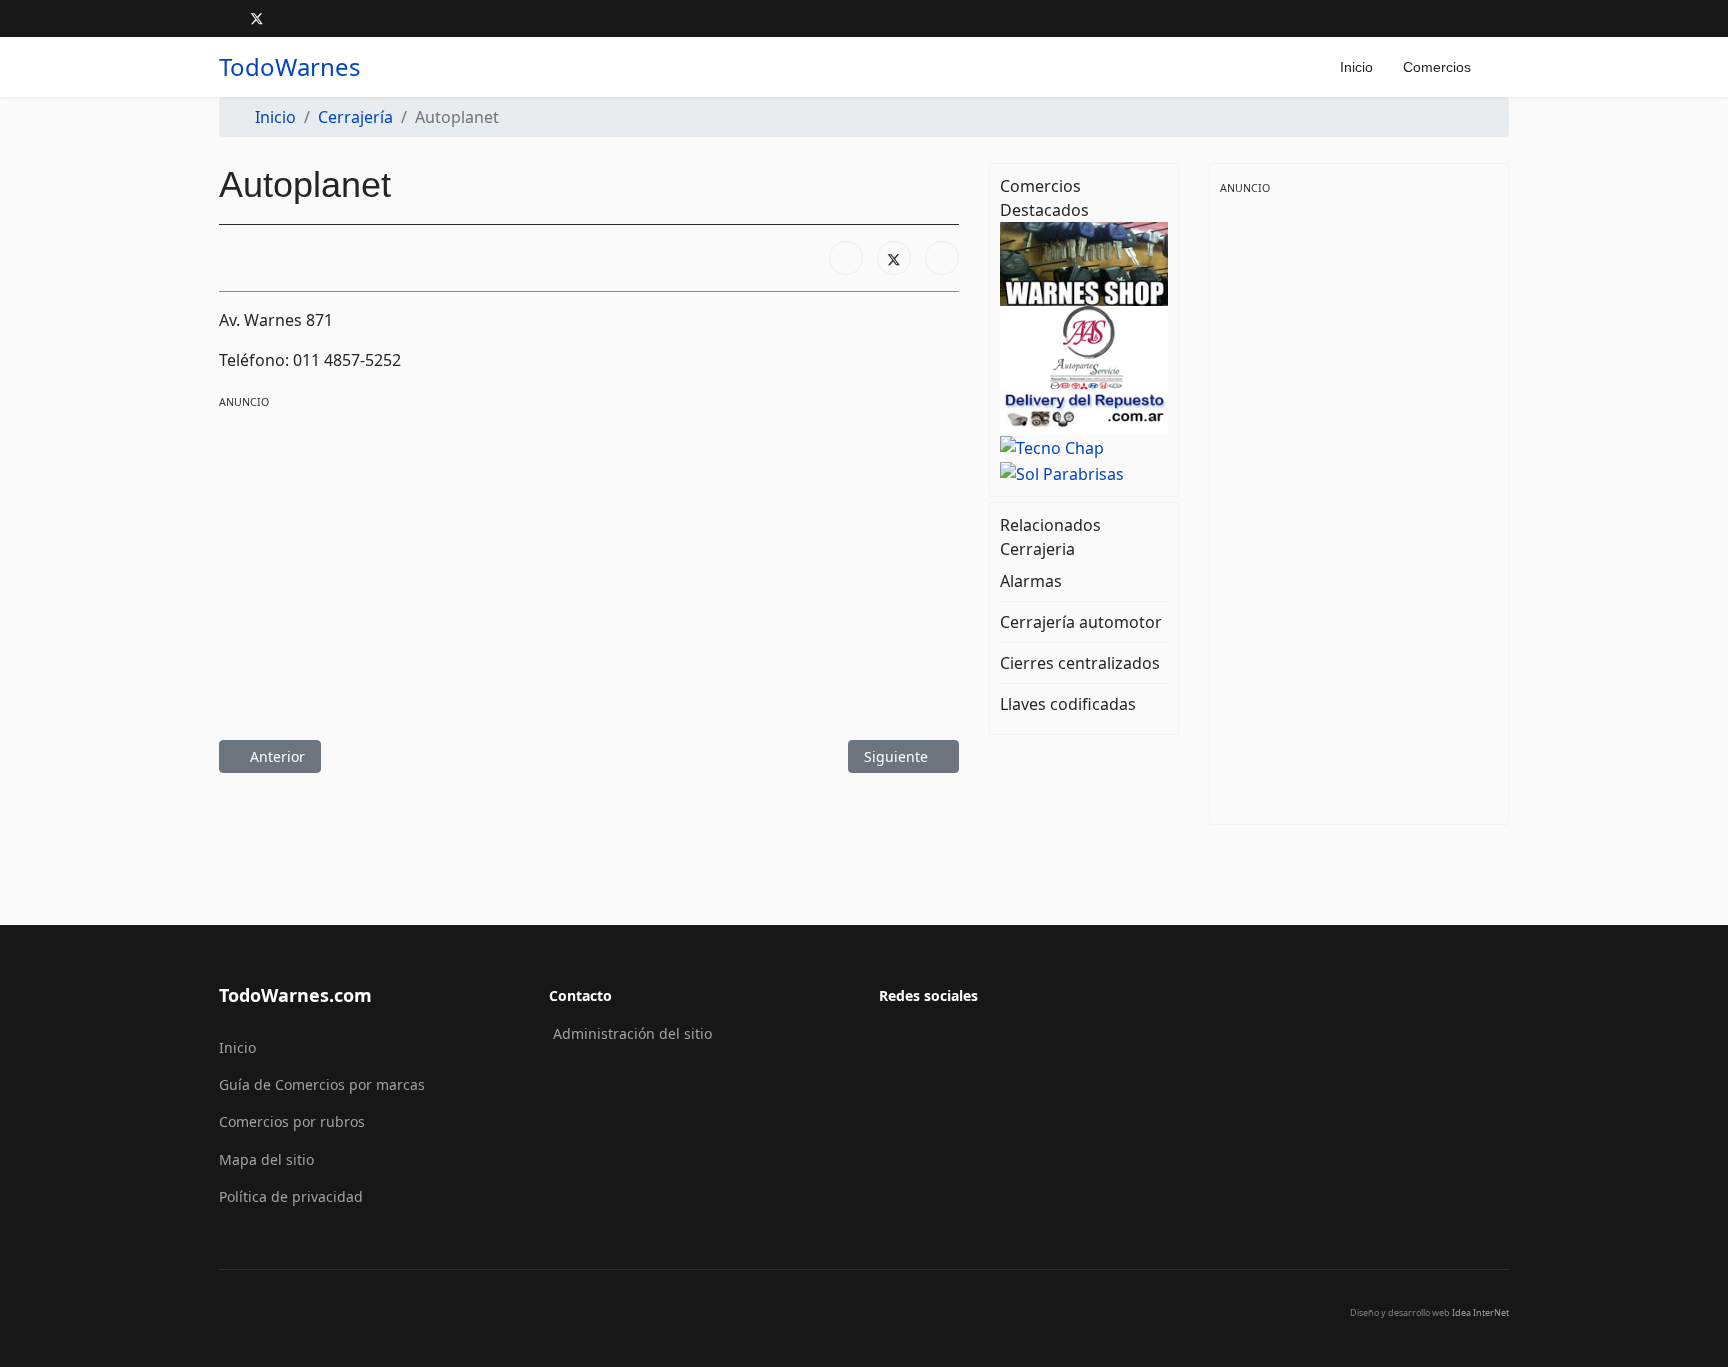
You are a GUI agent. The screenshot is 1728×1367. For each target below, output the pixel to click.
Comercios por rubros (292, 1121)
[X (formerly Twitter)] (894, 258)
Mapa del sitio (266, 1159)
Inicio (1356, 67)
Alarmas (1031, 581)
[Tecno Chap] (1084, 446)
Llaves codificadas (1068, 704)
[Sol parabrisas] (1084, 472)
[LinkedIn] (942, 258)
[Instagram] (289, 18)
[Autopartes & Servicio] (1084, 346)
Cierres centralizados (1080, 663)
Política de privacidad (291, 1196)
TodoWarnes (290, 67)
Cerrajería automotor (1081, 622)
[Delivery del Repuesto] (1084, 410)
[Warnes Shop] (1084, 263)
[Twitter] (257, 18)
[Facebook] (224, 18)
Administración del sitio (632, 1033)
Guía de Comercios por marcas (322, 1084)
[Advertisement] (589, 552)
